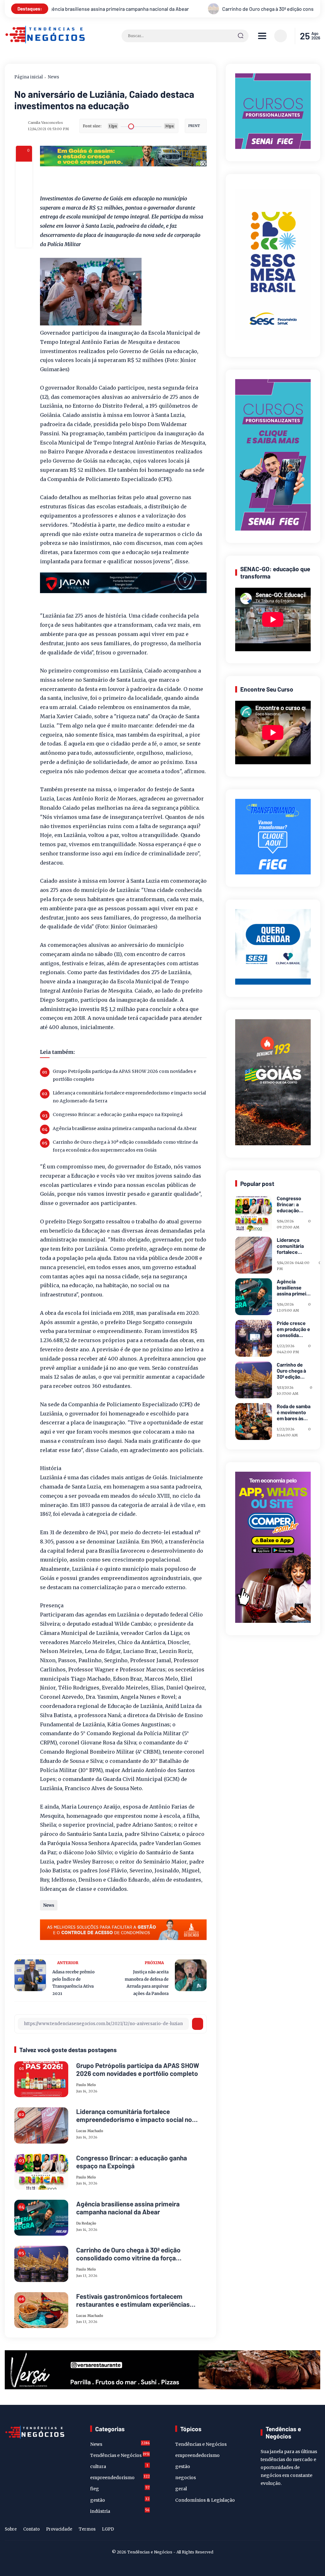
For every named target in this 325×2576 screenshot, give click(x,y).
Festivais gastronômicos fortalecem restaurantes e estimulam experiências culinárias (133, 2300)
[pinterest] (24, 239)
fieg (120, 2488)
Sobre (11, 2529)
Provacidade (59, 2529)
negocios (186, 2478)
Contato (31, 2529)
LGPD (108, 2529)
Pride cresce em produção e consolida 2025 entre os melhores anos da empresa (293, 1329)
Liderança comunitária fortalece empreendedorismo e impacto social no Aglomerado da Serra (129, 1097)
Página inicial (29, 77)
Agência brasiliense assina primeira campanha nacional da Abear (125, 1128)
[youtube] (316, 2530)
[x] (24, 187)
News (53, 77)
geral (181, 2489)
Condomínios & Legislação (205, 2500)
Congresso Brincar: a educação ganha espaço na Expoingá (118, 1114)
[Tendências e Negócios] (45, 42)
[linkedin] (306, 2530)
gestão (120, 2500)
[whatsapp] (24, 222)
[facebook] (24, 170)
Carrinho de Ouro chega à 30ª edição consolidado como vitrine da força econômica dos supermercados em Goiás (148, 9)
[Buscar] (241, 36)
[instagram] (296, 2530)
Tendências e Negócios (120, 2455)
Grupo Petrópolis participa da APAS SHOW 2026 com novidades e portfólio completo (124, 1075)
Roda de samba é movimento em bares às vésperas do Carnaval (294, 1412)
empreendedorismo (120, 2477)
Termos (87, 2529)
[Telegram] (24, 204)
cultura (119, 2466)
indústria (120, 2511)
